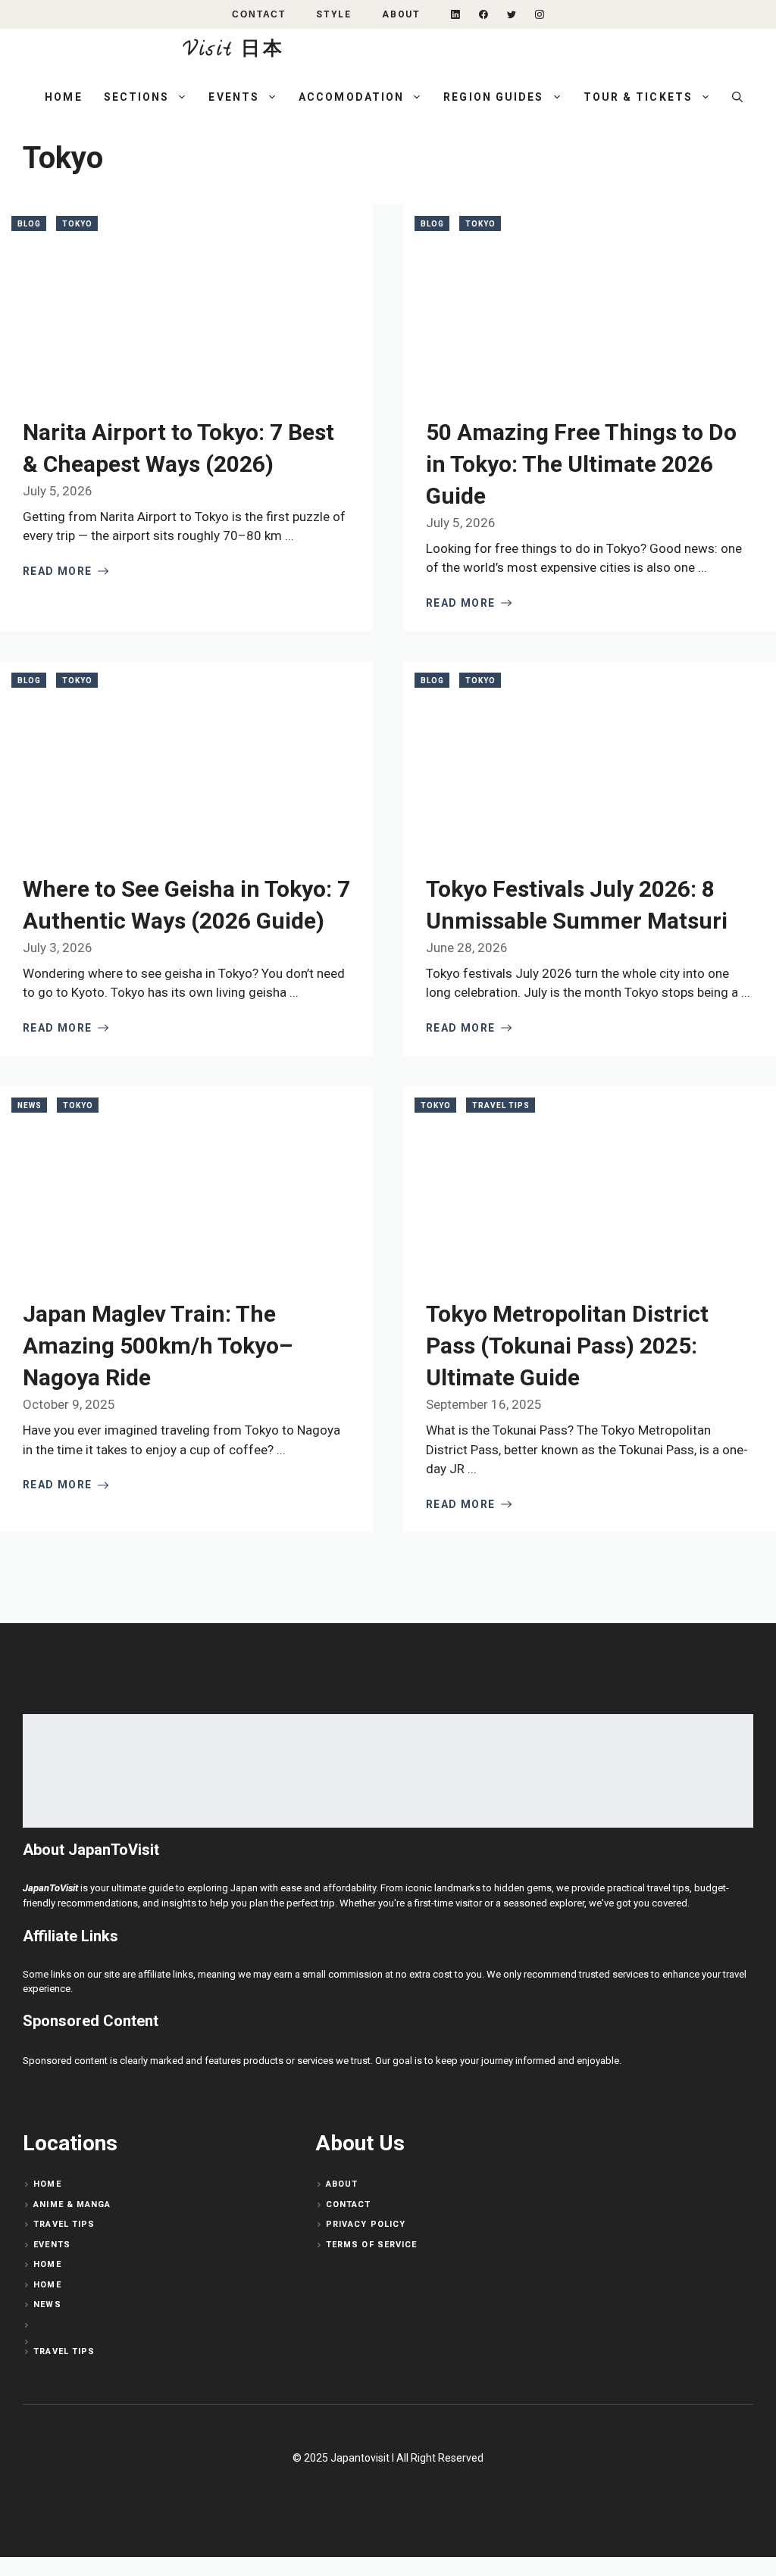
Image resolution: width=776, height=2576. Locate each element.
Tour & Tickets (638, 97)
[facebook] (483, 14)
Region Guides (493, 97)
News (30, 1105)
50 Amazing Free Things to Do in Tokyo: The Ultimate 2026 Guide (581, 464)
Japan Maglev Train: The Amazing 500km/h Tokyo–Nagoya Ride (158, 1346)
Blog (29, 224)
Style (334, 14)
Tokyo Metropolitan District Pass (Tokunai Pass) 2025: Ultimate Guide (567, 1346)
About (401, 14)
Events (234, 97)
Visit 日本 (234, 51)
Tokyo (77, 224)
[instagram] (540, 14)
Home (63, 97)
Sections (137, 97)
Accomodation (351, 97)
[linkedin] (455, 14)
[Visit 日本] (99, 52)
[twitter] (512, 14)
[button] (737, 97)
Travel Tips (501, 1105)
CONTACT (259, 14)
